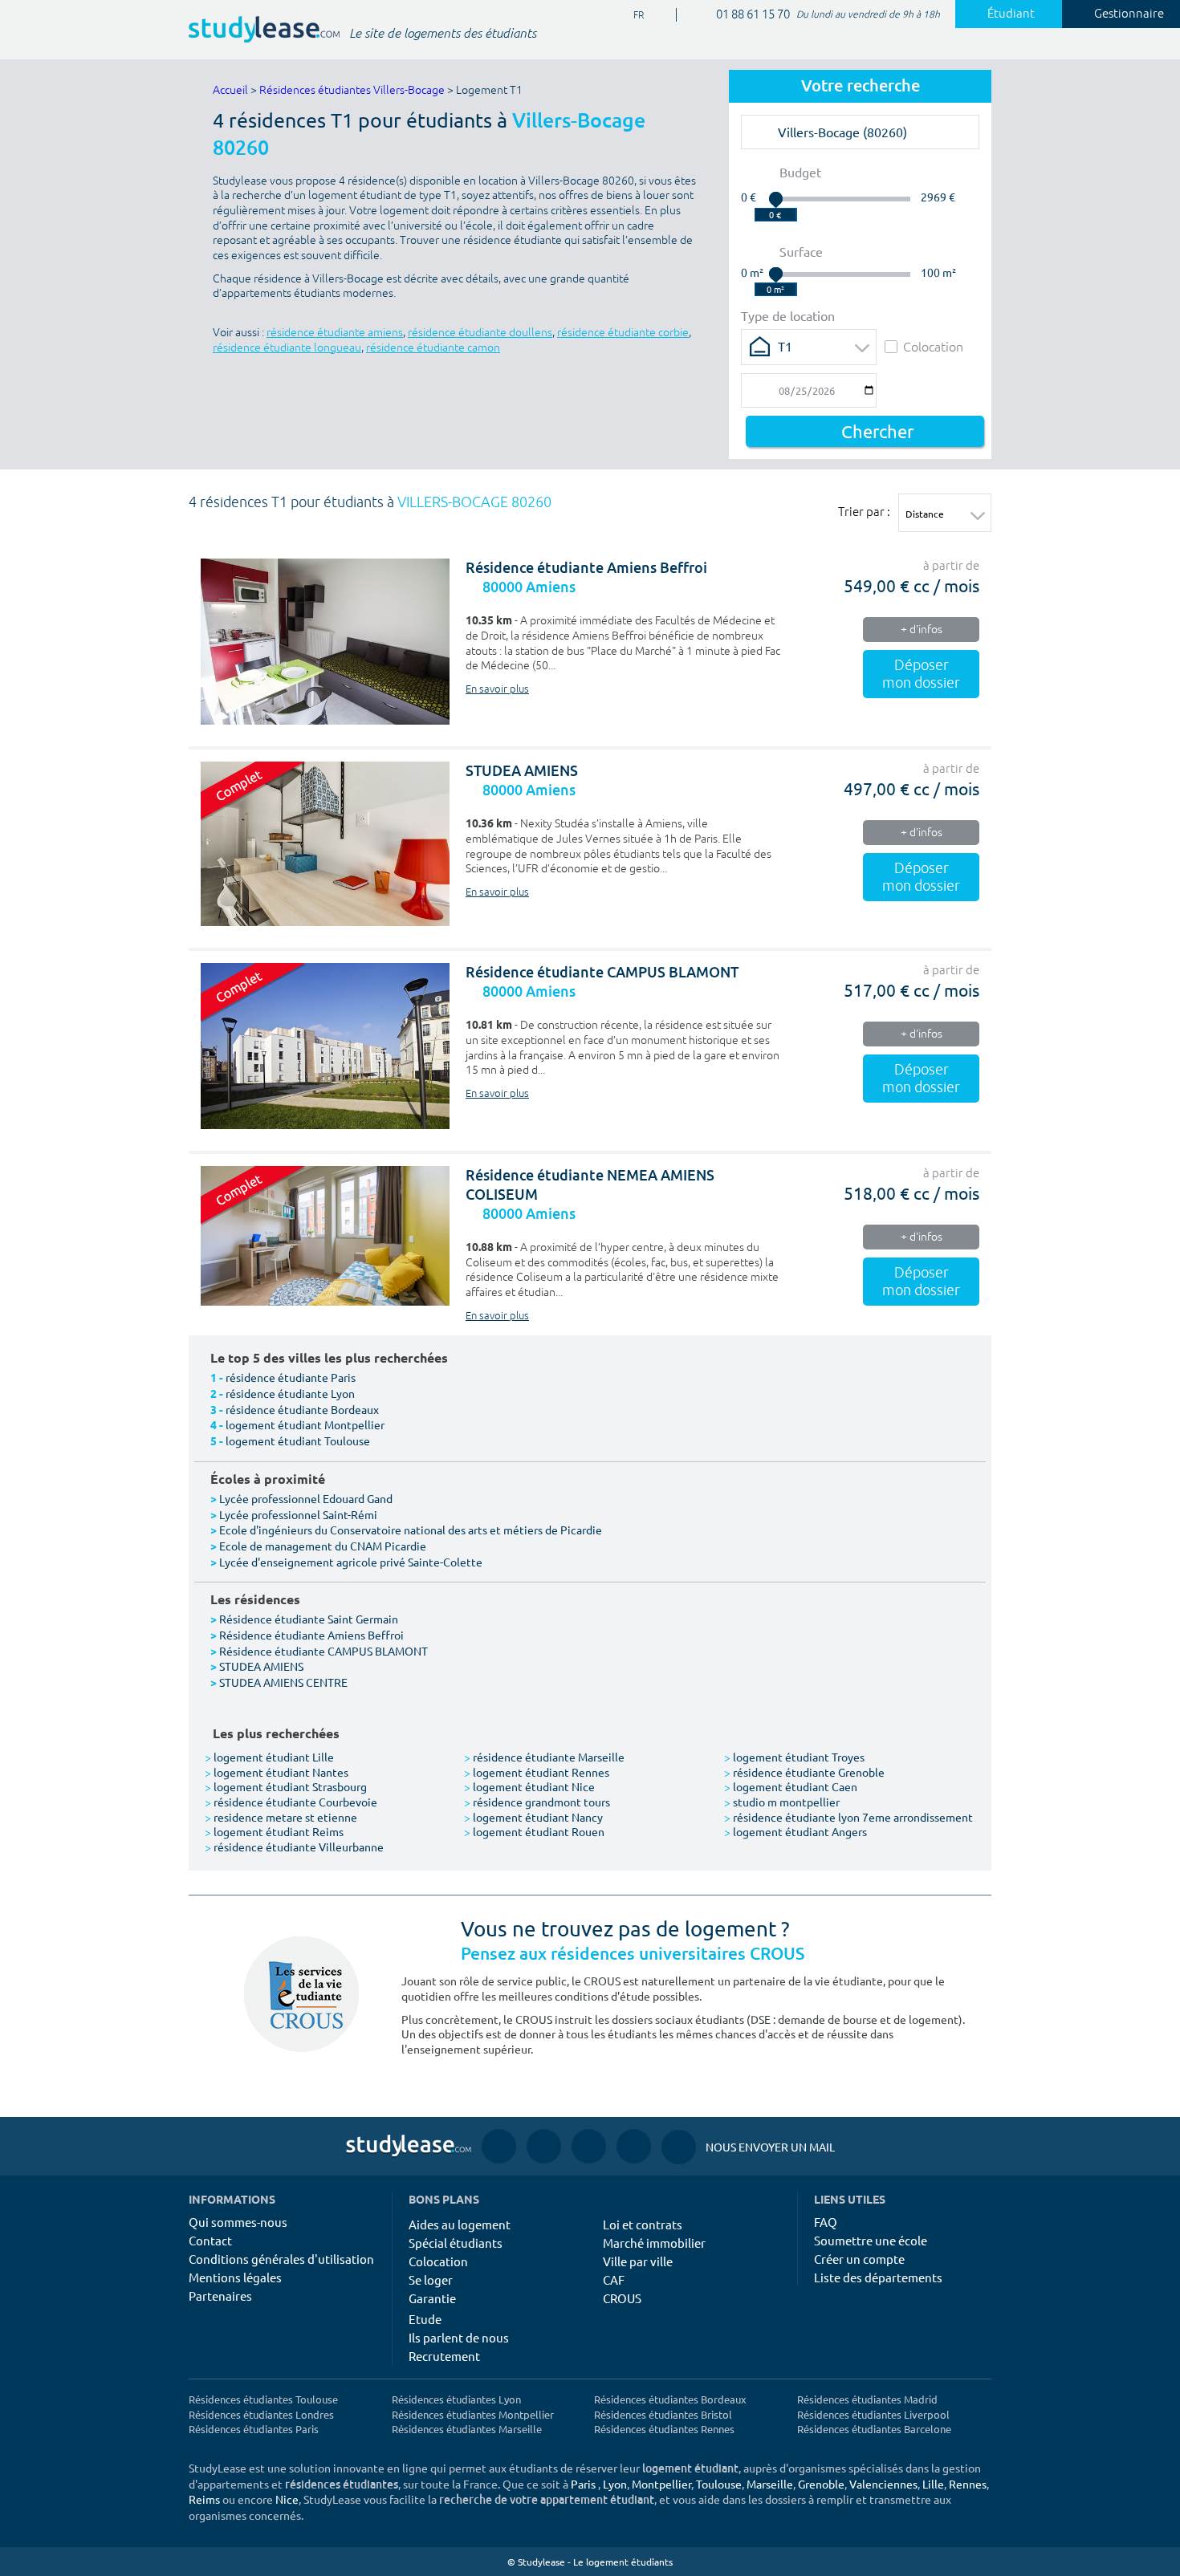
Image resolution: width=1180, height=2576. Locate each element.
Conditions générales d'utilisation (281, 2259)
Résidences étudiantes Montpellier (473, 2414)
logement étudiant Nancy (533, 1817)
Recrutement (444, 2356)
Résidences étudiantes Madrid (867, 2399)
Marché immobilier (654, 2243)
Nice (287, 2499)
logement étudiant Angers (795, 1831)
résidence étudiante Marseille (544, 1757)
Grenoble (821, 2484)
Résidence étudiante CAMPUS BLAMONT (602, 972)
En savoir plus (497, 689)
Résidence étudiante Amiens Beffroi (586, 568)
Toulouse (719, 2484)
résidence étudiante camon (433, 348)
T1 (785, 346)
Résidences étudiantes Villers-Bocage (352, 90)
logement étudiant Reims (274, 1831)
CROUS (622, 2298)
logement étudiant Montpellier (305, 1424)
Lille (933, 2484)
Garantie (432, 2298)
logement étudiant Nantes (277, 1772)
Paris (583, 2484)
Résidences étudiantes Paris (254, 2429)
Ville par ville (638, 2261)
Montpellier (661, 2484)
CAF (614, 2279)
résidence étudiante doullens (480, 333)
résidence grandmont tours (537, 1802)
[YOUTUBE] (589, 2146)
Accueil (230, 90)
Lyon (615, 2484)
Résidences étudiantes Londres (261, 2414)
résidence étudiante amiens (335, 333)
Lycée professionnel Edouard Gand (306, 1498)
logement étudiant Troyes (794, 1757)
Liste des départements (878, 2277)
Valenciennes (883, 2484)
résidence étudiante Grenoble (804, 1772)
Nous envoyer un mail (748, 2147)
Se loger (431, 2279)
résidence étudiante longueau (287, 348)
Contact (210, 2240)
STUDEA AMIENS (522, 771)
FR (626, 16)
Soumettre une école (871, 2240)
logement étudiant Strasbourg (286, 1786)
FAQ (826, 2222)
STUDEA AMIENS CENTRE (283, 1682)
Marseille (770, 2484)
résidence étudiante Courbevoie (291, 1802)
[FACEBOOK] (499, 2146)
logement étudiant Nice (529, 1786)
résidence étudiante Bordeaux (302, 1409)
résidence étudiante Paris (291, 1377)
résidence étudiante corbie (623, 333)
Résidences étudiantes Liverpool (873, 2414)
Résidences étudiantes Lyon (456, 2399)
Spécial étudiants (456, 2243)
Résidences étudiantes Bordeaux (670, 2399)
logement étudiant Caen (791, 1786)
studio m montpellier (782, 1802)
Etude (425, 2319)
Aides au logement (460, 2224)
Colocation (933, 346)
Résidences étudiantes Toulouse (263, 2399)
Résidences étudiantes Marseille (467, 2429)
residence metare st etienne (281, 1817)
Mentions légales (235, 2277)
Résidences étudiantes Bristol (663, 2414)
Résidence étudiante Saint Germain (309, 1619)
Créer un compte (859, 2259)
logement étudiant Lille (269, 1757)
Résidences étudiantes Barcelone (874, 2429)
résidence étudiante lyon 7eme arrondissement (848, 1817)
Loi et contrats (643, 2224)
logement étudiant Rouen (534, 1831)
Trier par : (864, 511)
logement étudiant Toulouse (298, 1440)
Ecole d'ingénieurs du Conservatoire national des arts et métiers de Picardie (411, 1530)
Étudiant (1011, 14)
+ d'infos (922, 630)
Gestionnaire (1129, 14)
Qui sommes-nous (238, 2222)
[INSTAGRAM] (544, 2146)
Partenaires (220, 2296)
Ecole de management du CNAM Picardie (323, 1546)
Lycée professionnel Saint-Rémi (298, 1514)
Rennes (968, 2484)
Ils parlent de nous (459, 2337)
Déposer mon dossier (921, 674)
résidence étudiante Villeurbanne (294, 1847)
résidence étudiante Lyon (290, 1393)
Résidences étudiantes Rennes (664, 2429)
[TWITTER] (634, 2146)
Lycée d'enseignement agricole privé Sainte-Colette (351, 1562)
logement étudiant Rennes (537, 1772)
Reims (204, 2499)
